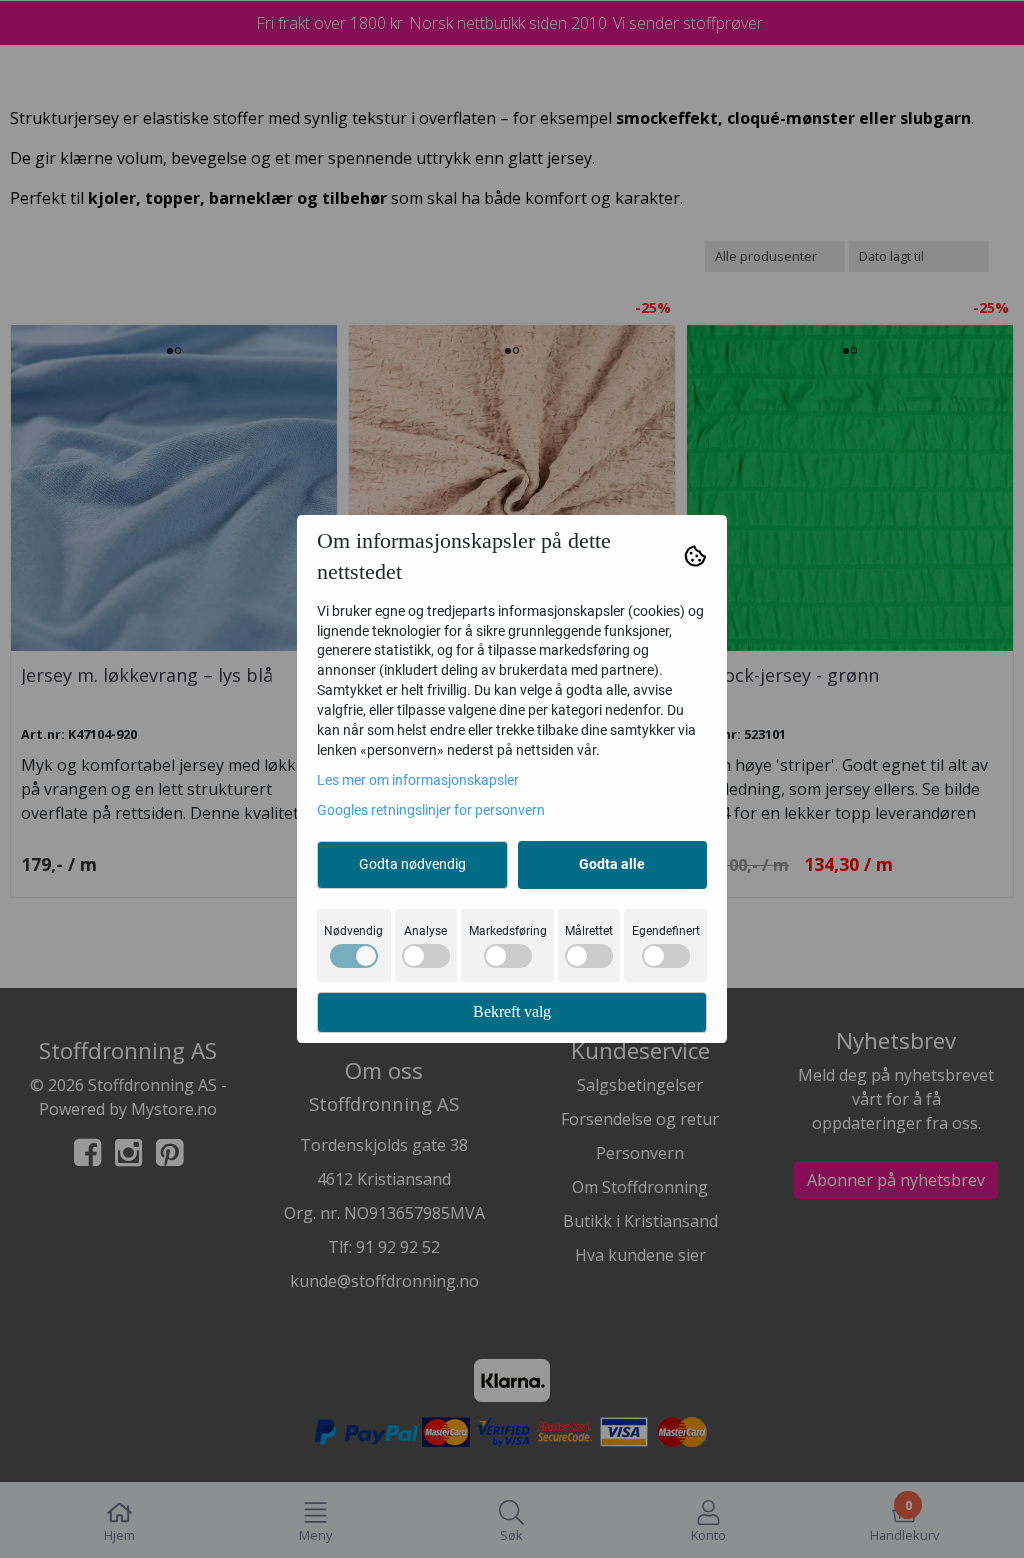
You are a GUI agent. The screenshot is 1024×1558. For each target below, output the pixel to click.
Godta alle (612, 864)
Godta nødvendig (412, 864)
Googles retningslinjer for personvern (431, 810)
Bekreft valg (512, 1011)
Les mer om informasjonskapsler (418, 780)
